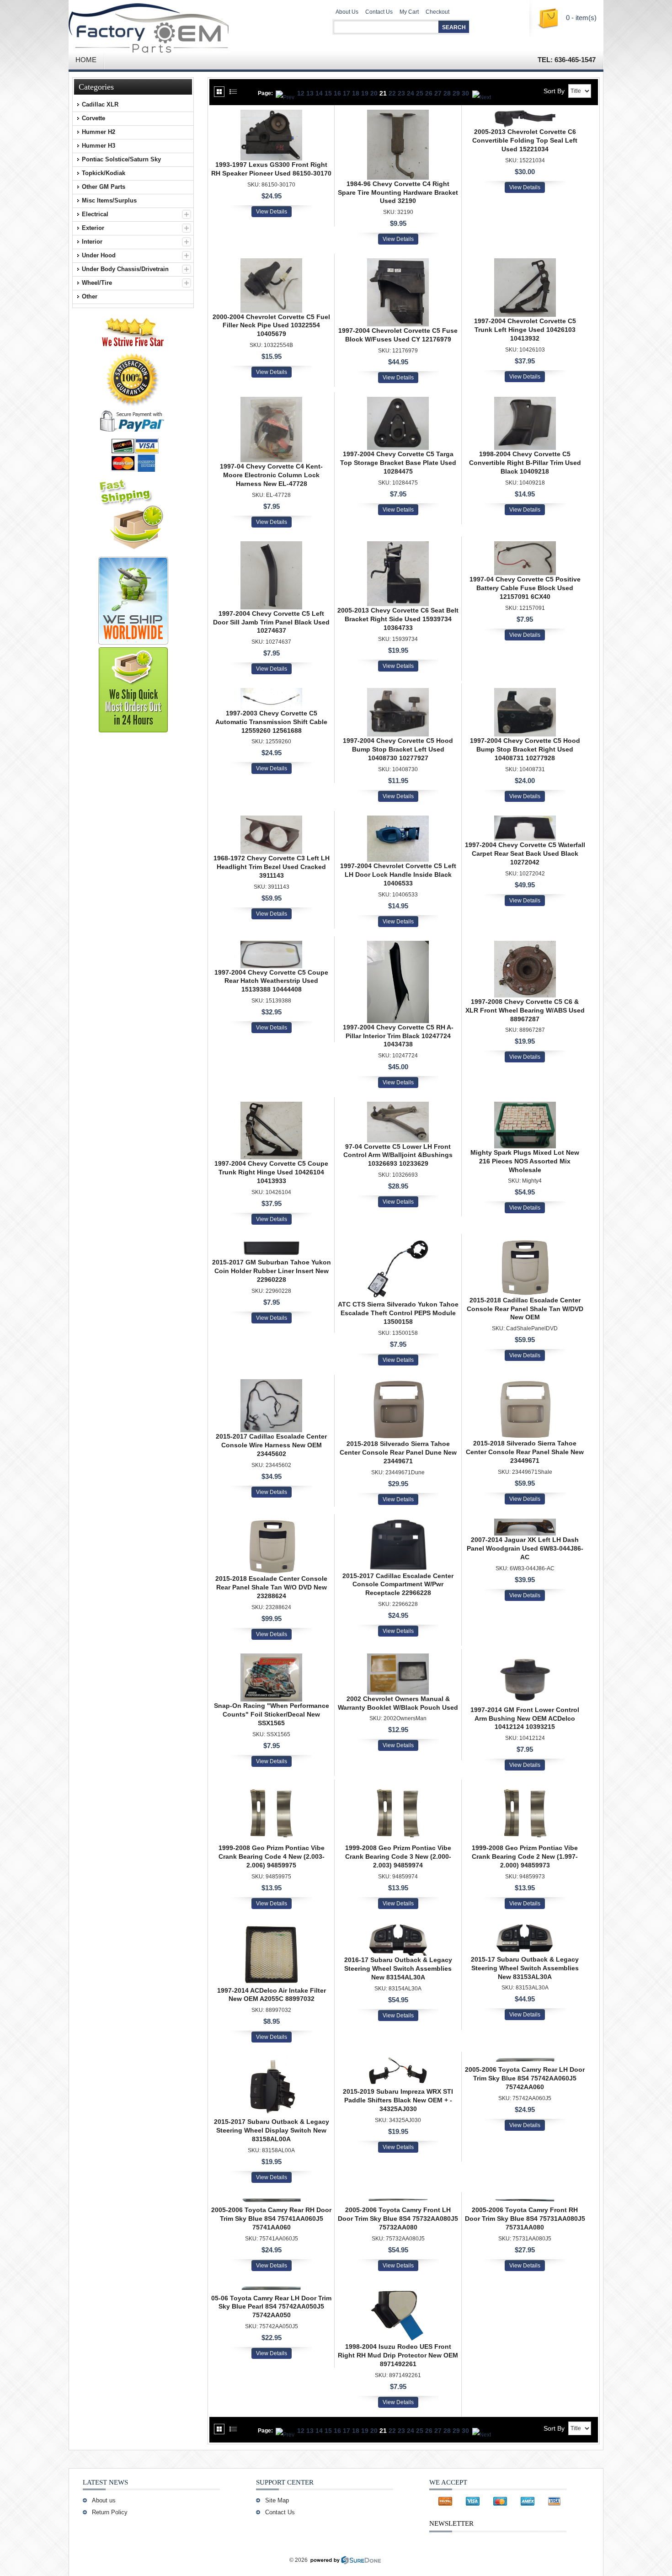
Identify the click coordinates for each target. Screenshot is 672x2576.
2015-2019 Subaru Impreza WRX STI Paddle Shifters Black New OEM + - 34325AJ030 (398, 2100)
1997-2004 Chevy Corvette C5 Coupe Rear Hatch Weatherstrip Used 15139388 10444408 (271, 981)
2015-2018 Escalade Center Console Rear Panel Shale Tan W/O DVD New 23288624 (271, 1587)
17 (347, 93)
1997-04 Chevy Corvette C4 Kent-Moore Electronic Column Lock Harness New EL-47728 (271, 475)
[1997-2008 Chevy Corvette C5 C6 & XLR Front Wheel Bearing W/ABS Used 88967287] (525, 945)
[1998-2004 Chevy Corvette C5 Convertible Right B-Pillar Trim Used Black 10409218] (525, 401)
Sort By (554, 91)
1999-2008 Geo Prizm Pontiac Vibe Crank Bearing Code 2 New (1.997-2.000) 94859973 (525, 1856)
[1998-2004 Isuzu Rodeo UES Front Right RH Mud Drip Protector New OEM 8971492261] (398, 2289)
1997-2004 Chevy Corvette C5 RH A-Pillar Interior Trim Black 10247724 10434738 (398, 1036)
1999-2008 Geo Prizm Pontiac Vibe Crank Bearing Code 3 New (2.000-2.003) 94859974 (398, 1856)
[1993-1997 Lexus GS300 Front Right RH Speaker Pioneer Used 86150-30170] (271, 114)
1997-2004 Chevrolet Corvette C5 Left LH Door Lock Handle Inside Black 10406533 (398, 875)
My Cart (409, 12)
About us (104, 2500)
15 (328, 93)
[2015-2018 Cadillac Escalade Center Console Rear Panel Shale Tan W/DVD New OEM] (525, 1243)
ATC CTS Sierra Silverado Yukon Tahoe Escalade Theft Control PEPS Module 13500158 (398, 1313)
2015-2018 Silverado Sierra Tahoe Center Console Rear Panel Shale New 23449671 (525, 1452)
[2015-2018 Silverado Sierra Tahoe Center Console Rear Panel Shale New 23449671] (525, 1384)
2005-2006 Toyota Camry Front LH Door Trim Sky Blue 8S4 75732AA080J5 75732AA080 (398, 2219)
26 (429, 93)
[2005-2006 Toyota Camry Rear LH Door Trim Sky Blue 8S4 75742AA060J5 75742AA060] (525, 2061)
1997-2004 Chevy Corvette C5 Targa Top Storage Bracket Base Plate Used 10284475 (398, 463)
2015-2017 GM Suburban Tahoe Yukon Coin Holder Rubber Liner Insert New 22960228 (272, 1271)
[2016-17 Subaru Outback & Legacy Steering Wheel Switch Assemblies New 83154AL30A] (398, 1927)
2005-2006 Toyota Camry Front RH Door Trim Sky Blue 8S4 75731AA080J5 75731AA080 (525, 2219)
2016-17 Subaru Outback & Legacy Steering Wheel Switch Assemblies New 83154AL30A (398, 1968)
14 (319, 93)
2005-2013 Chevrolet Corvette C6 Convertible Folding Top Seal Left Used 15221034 (525, 140)
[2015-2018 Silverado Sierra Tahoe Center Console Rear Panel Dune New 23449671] (398, 1384)
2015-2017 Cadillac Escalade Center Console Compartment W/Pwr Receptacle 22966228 (398, 1584)
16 (337, 93)
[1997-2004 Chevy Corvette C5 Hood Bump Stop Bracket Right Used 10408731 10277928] (525, 693)
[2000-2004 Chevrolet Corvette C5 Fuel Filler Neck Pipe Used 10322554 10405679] (271, 263)
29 (456, 93)
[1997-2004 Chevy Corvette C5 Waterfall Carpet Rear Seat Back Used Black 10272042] (525, 820)
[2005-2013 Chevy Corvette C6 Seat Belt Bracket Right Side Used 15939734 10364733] (398, 546)
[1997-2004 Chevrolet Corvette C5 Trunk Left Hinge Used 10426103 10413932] (525, 263)
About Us (347, 12)
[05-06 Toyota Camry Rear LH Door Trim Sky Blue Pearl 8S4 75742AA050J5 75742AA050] (271, 2289)
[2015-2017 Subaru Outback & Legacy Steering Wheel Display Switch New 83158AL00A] (271, 2061)
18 (356, 93)
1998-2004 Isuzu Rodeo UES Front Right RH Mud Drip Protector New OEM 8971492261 (398, 2355)
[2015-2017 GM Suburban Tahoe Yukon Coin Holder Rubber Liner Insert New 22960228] (271, 1243)
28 (447, 93)
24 (411, 93)
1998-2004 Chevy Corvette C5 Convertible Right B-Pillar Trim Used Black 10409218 (525, 463)
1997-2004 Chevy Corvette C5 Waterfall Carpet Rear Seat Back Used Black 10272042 (525, 853)
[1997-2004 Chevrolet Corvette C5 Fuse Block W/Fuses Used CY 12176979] (398, 263)
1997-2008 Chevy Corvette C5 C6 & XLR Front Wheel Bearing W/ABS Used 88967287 (525, 1010)
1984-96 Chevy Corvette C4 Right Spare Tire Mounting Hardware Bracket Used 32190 (398, 192)
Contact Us (379, 12)
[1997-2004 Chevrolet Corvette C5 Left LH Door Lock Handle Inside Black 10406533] (398, 820)
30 (465, 93)
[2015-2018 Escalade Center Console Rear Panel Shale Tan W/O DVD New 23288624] (271, 1523)
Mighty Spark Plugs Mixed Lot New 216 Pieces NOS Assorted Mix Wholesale (525, 1161)
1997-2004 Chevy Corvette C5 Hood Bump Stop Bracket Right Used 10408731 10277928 (525, 749)
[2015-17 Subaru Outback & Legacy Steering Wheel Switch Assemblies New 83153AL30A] (525, 1927)
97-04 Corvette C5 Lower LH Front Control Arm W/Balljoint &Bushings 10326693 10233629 (398, 1155)
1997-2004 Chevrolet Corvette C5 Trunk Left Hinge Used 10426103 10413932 (525, 330)
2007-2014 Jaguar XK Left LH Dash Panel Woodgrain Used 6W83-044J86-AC (525, 1548)
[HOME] (176, 25)
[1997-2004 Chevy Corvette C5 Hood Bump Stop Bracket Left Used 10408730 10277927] (398, 693)
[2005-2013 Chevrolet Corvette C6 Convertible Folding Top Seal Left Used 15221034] (525, 114)
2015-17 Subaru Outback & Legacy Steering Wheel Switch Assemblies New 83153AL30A (525, 1968)
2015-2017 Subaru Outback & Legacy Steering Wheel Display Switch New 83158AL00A (272, 2130)
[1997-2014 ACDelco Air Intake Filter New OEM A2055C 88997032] (271, 1927)
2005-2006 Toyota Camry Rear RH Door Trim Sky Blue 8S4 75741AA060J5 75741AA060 (271, 2219)
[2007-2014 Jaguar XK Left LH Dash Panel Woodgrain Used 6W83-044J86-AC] (525, 1523)
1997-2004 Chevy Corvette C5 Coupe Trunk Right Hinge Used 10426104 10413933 (271, 1172)
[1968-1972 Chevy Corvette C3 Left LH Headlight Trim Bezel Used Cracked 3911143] (271, 820)
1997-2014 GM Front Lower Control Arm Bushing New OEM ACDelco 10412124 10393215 (525, 1718)
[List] (233, 92)
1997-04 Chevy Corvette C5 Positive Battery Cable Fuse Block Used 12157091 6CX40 (525, 588)
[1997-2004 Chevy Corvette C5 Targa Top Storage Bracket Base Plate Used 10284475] (398, 401)
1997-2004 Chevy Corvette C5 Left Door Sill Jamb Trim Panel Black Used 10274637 (271, 622)
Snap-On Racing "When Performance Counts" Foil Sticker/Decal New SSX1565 (272, 1714)
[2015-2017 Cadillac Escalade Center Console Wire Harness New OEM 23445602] (271, 1384)
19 (365, 93)
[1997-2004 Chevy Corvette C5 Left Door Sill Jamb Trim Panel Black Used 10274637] (271, 546)
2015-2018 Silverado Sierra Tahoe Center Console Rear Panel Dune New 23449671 (398, 1452)
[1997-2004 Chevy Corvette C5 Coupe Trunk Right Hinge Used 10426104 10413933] (271, 1106)
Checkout (437, 12)
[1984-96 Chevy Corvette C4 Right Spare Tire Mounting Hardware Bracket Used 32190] (398, 114)
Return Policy (110, 2512)
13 (310, 93)
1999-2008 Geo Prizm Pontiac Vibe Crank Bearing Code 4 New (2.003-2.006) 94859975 (272, 1856)
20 (374, 93)
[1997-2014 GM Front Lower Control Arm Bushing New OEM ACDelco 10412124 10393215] (525, 1658)
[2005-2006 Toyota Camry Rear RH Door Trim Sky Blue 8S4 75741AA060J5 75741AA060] (271, 2201)
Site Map (277, 2500)
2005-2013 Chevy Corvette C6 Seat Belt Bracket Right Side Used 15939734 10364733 (398, 619)
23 (401, 93)
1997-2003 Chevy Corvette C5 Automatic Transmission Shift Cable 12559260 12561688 (271, 722)
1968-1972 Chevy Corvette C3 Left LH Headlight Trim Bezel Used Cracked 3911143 (272, 867)
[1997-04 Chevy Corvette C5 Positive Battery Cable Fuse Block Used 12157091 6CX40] (525, 546)
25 (420, 93)
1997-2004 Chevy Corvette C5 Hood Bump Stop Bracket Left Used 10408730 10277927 (398, 749)
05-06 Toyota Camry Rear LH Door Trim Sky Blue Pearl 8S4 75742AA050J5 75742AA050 (271, 2307)
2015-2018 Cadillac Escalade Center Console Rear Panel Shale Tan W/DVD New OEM (525, 1309)
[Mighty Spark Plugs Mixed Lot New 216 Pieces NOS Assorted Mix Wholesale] (525, 1106)
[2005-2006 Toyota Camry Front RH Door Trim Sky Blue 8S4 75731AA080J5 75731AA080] (525, 2201)
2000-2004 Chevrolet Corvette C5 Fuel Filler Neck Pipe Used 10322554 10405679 (271, 325)
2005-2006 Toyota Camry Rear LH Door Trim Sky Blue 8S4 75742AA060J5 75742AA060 (525, 2078)
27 (438, 93)
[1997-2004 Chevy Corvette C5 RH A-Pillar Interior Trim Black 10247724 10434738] (398, 945)
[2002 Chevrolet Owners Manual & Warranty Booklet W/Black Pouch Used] (398, 1658)
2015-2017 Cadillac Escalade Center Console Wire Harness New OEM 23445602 (271, 1445)
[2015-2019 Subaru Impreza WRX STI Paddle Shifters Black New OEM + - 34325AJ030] (398, 2061)
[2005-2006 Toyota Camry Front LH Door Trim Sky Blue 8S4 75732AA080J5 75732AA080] (398, 2201)
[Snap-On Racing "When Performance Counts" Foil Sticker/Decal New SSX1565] (271, 1658)
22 (392, 93)
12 (301, 93)
